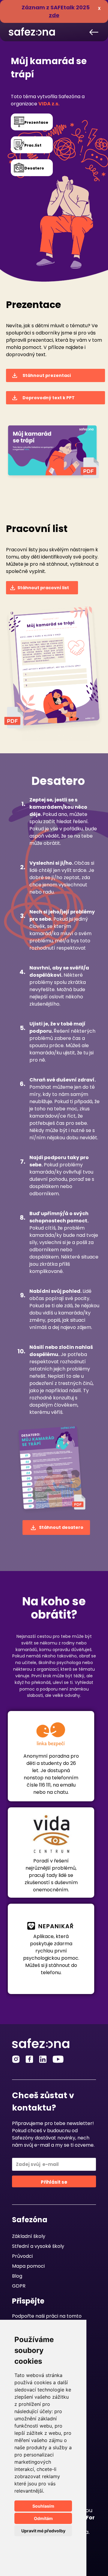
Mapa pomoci (28, 2266)
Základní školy (29, 2236)
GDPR (19, 2286)
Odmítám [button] (43, 2518)
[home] (30, 29)
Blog (17, 2276)
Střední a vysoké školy (38, 2246)
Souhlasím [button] (43, 2506)
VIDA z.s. (49, 104)
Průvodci (22, 2256)
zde (54, 15)
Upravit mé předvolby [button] (43, 2531)
